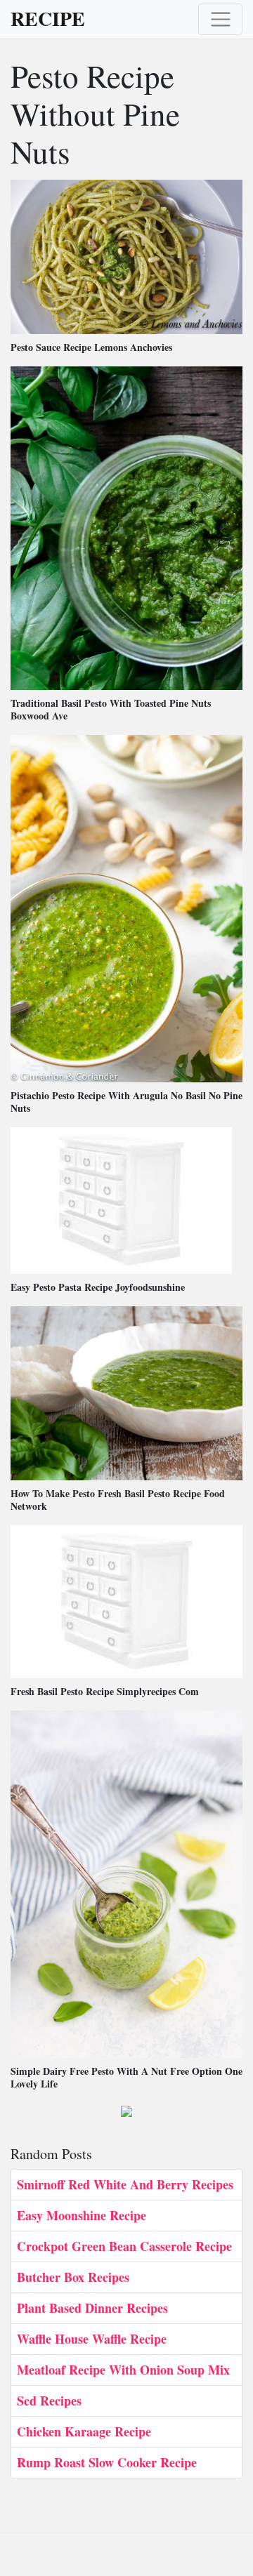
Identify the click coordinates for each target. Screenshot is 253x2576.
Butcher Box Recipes (73, 2277)
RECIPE (48, 19)
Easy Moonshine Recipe (82, 2215)
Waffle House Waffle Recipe (92, 2339)
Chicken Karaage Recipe (84, 2431)
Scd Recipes (49, 2401)
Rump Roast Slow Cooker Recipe (107, 2462)
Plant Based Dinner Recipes (92, 2308)
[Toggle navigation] (220, 19)
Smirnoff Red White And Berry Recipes (125, 2184)
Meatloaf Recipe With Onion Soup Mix (123, 2370)
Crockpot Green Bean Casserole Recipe (124, 2246)
